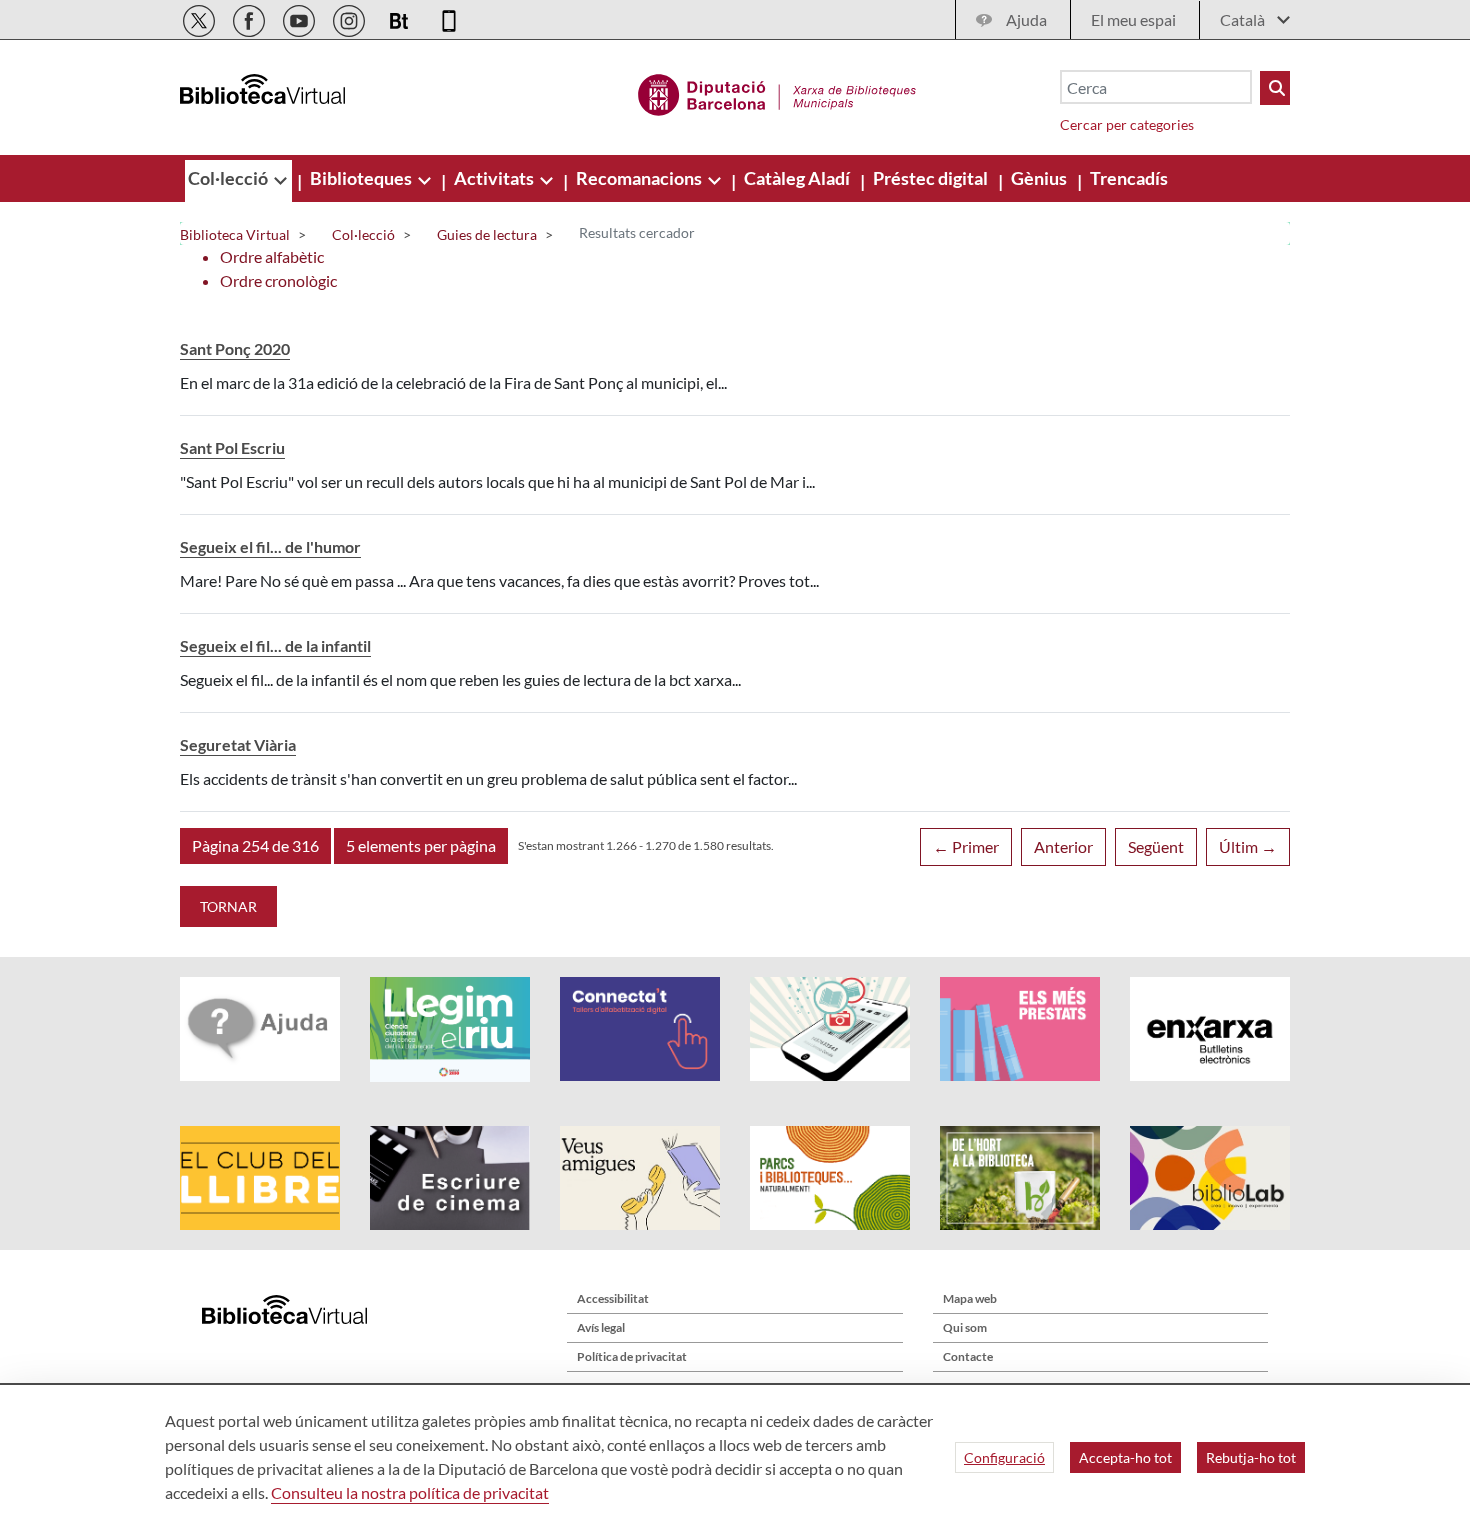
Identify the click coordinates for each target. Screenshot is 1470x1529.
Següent (1156, 846)
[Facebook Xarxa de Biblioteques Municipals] (250, 17)
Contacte (968, 1356)
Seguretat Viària (238, 744)
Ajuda (1026, 19)
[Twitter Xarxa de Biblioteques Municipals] (200, 17)
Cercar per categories (1127, 124)
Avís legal (601, 1327)
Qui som (965, 1327)
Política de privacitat (632, 1356)
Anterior (1063, 846)
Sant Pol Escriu (232, 447)
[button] (255, 846)
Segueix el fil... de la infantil (275, 645)
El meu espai (1133, 19)
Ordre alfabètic (272, 256)
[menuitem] (229, 178)
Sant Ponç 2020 (235, 348)
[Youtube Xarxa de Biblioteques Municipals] (300, 17)
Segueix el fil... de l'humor (270, 546)
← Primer (966, 846)
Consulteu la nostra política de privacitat (410, 1492)
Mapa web (970, 1298)
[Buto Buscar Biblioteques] (1275, 88)
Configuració (1004, 1457)
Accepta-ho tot (1125, 1457)
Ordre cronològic (278, 280)
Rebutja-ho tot (1251, 1457)
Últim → (1248, 846)
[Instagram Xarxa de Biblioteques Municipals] (350, 17)
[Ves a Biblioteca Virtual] (777, 92)
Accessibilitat (613, 1298)
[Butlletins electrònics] (400, 17)
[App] (449, 17)
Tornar (228, 906)
